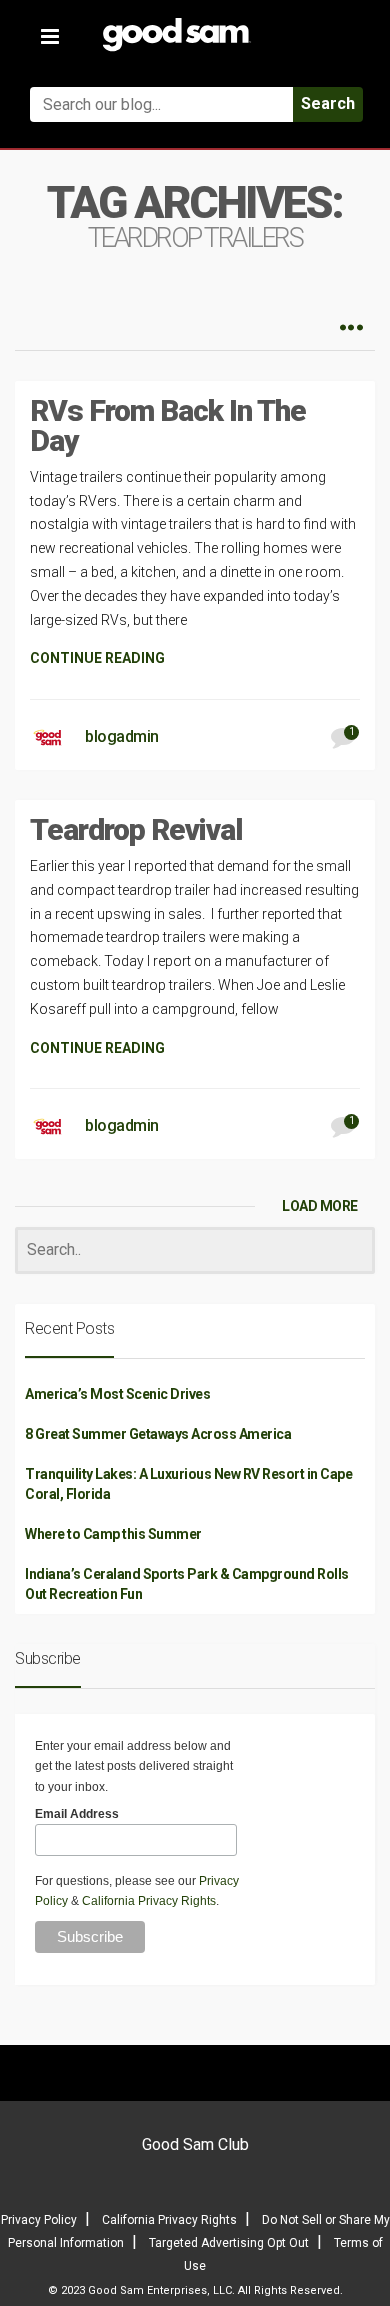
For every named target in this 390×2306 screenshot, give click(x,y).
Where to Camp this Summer (113, 1534)
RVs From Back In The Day (168, 425)
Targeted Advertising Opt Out (229, 2243)
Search (328, 103)
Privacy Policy (39, 2220)
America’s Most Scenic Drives (117, 1394)
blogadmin (122, 736)
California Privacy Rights (149, 1901)
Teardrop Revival (136, 829)
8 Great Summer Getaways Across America (158, 1434)
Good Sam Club (195, 2144)
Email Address (77, 1814)
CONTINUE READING (97, 658)
